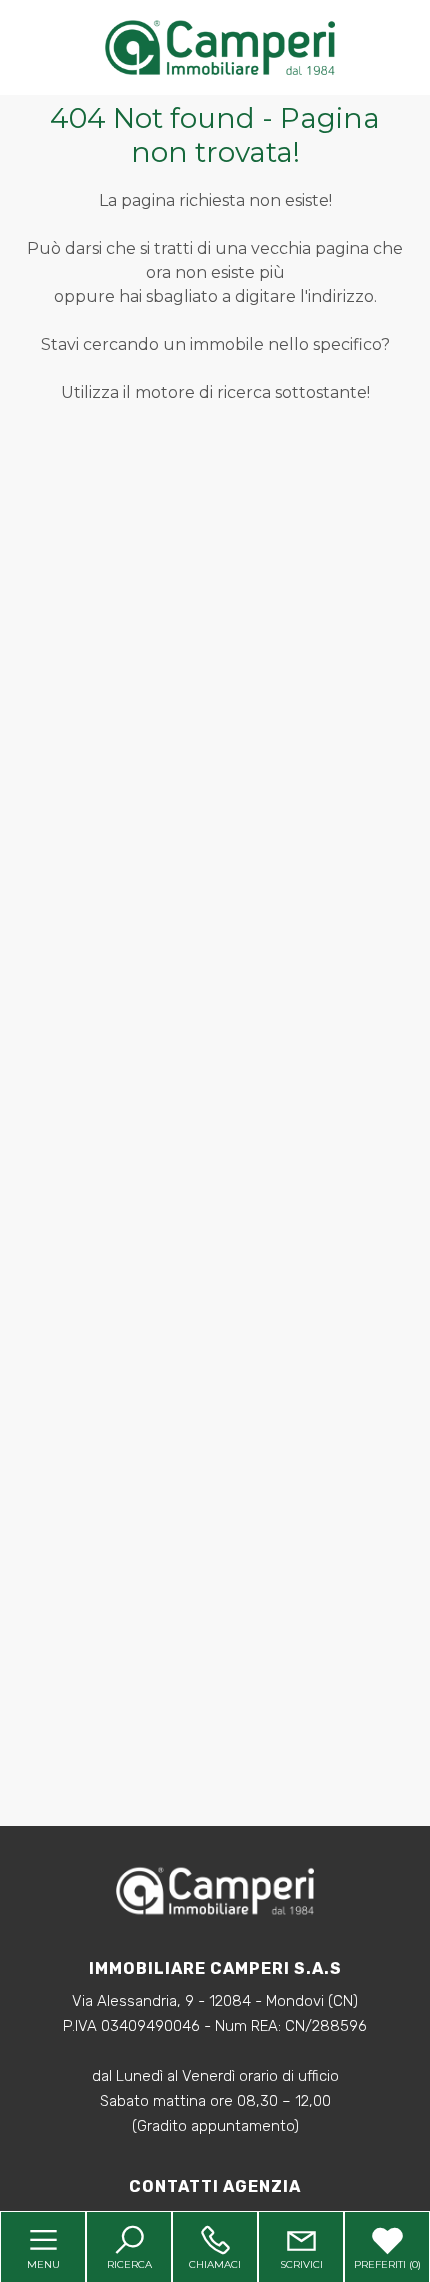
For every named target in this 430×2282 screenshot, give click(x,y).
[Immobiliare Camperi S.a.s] (220, 46)
